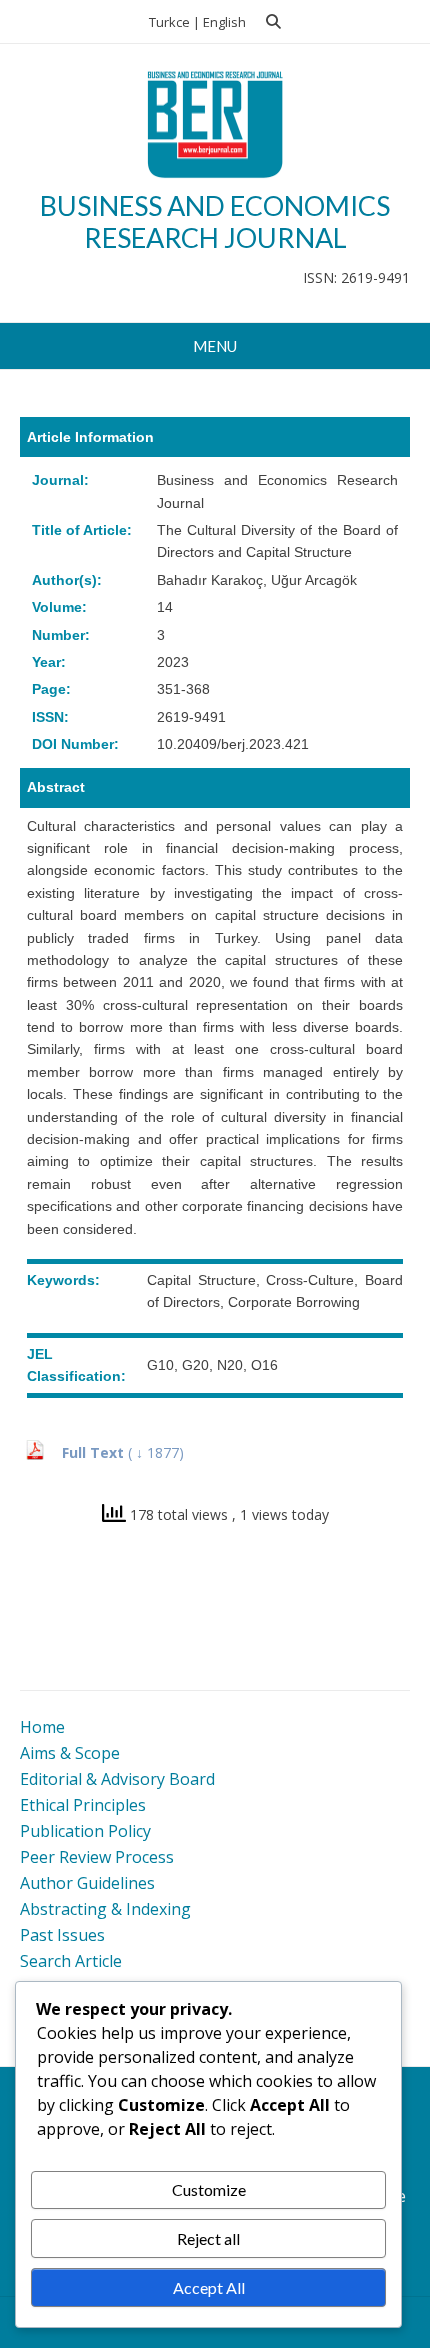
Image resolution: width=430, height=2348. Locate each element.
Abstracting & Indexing (105, 1909)
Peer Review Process (97, 1857)
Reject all (208, 2238)
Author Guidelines (87, 1883)
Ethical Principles (83, 1805)
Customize (209, 2189)
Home (42, 1727)
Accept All (209, 2287)
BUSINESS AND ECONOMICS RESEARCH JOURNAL (215, 221)
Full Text (95, 1452)
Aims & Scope (70, 1753)
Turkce (169, 22)
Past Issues (62, 1935)
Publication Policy (85, 1831)
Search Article (71, 1961)
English (224, 22)
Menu (215, 346)
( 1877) (156, 1452)
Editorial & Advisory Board (117, 1779)
